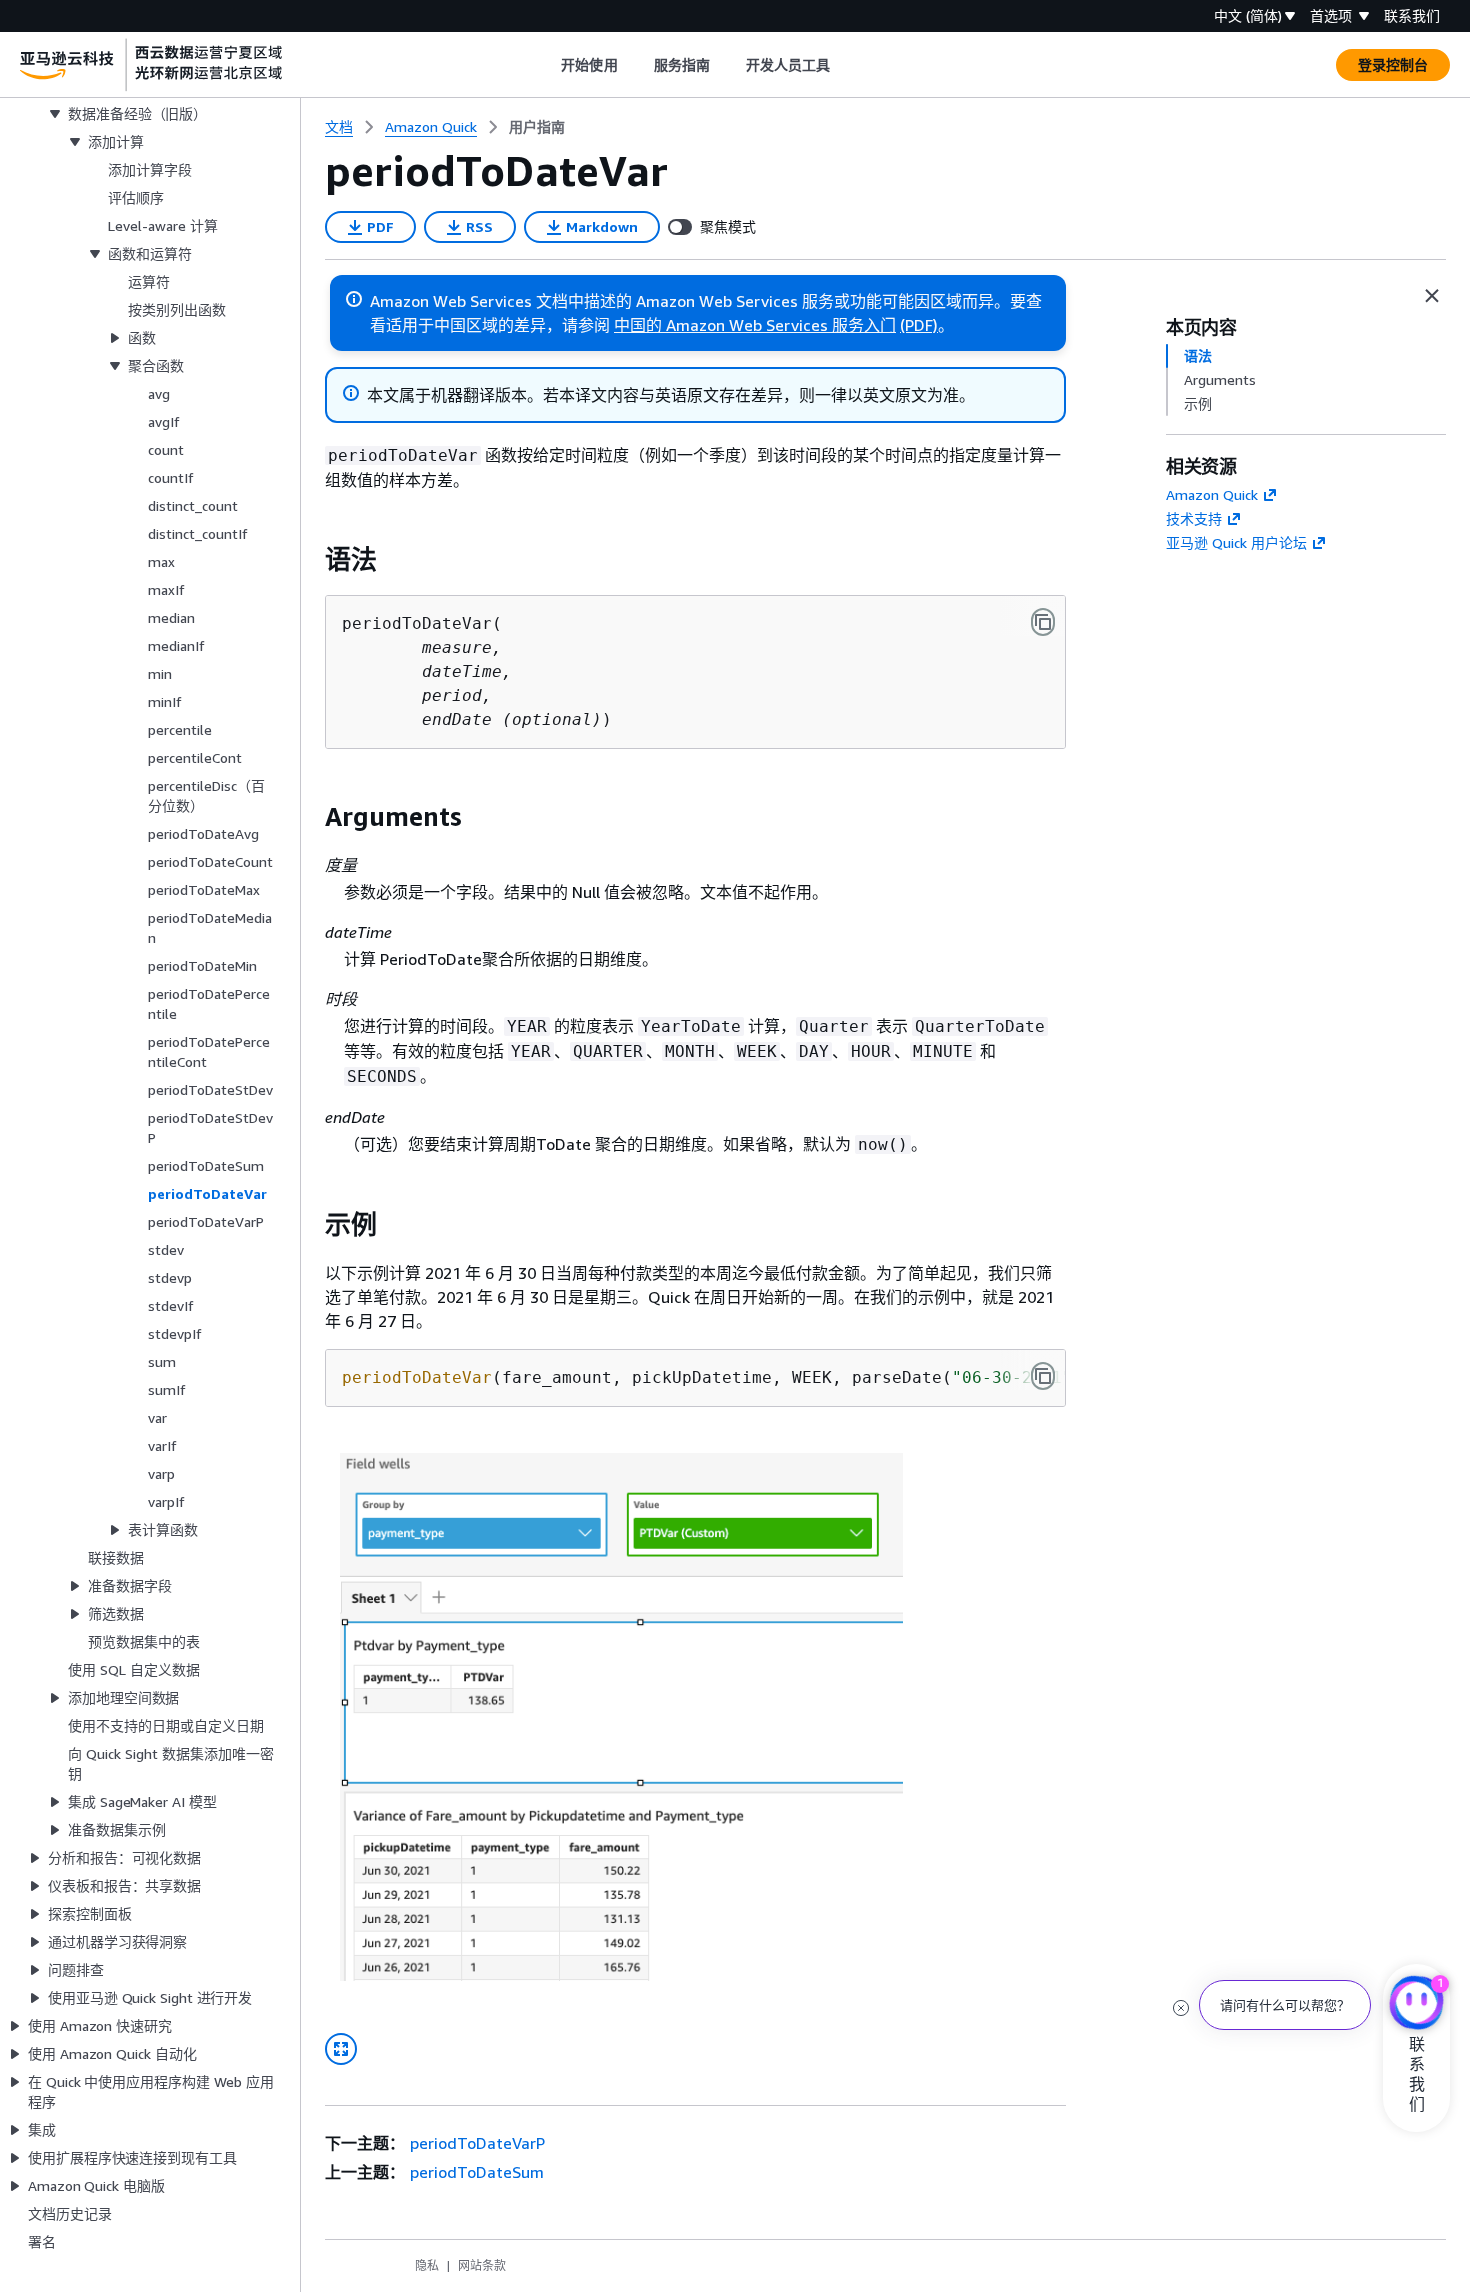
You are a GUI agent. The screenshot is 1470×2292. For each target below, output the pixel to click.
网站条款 (482, 2265)
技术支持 (1194, 518)
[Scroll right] (845, 65)
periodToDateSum (477, 2172)
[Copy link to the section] (309, 560)
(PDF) (919, 325)
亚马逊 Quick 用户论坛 (1236, 542)
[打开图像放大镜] (341, 2049)
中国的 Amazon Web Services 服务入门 (755, 325)
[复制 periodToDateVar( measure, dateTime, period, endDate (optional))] (1043, 622)
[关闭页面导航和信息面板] (1432, 296)
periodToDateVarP (477, 2143)
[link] (537, 127)
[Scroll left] (546, 65)
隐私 (427, 2265)
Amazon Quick (1212, 494)
